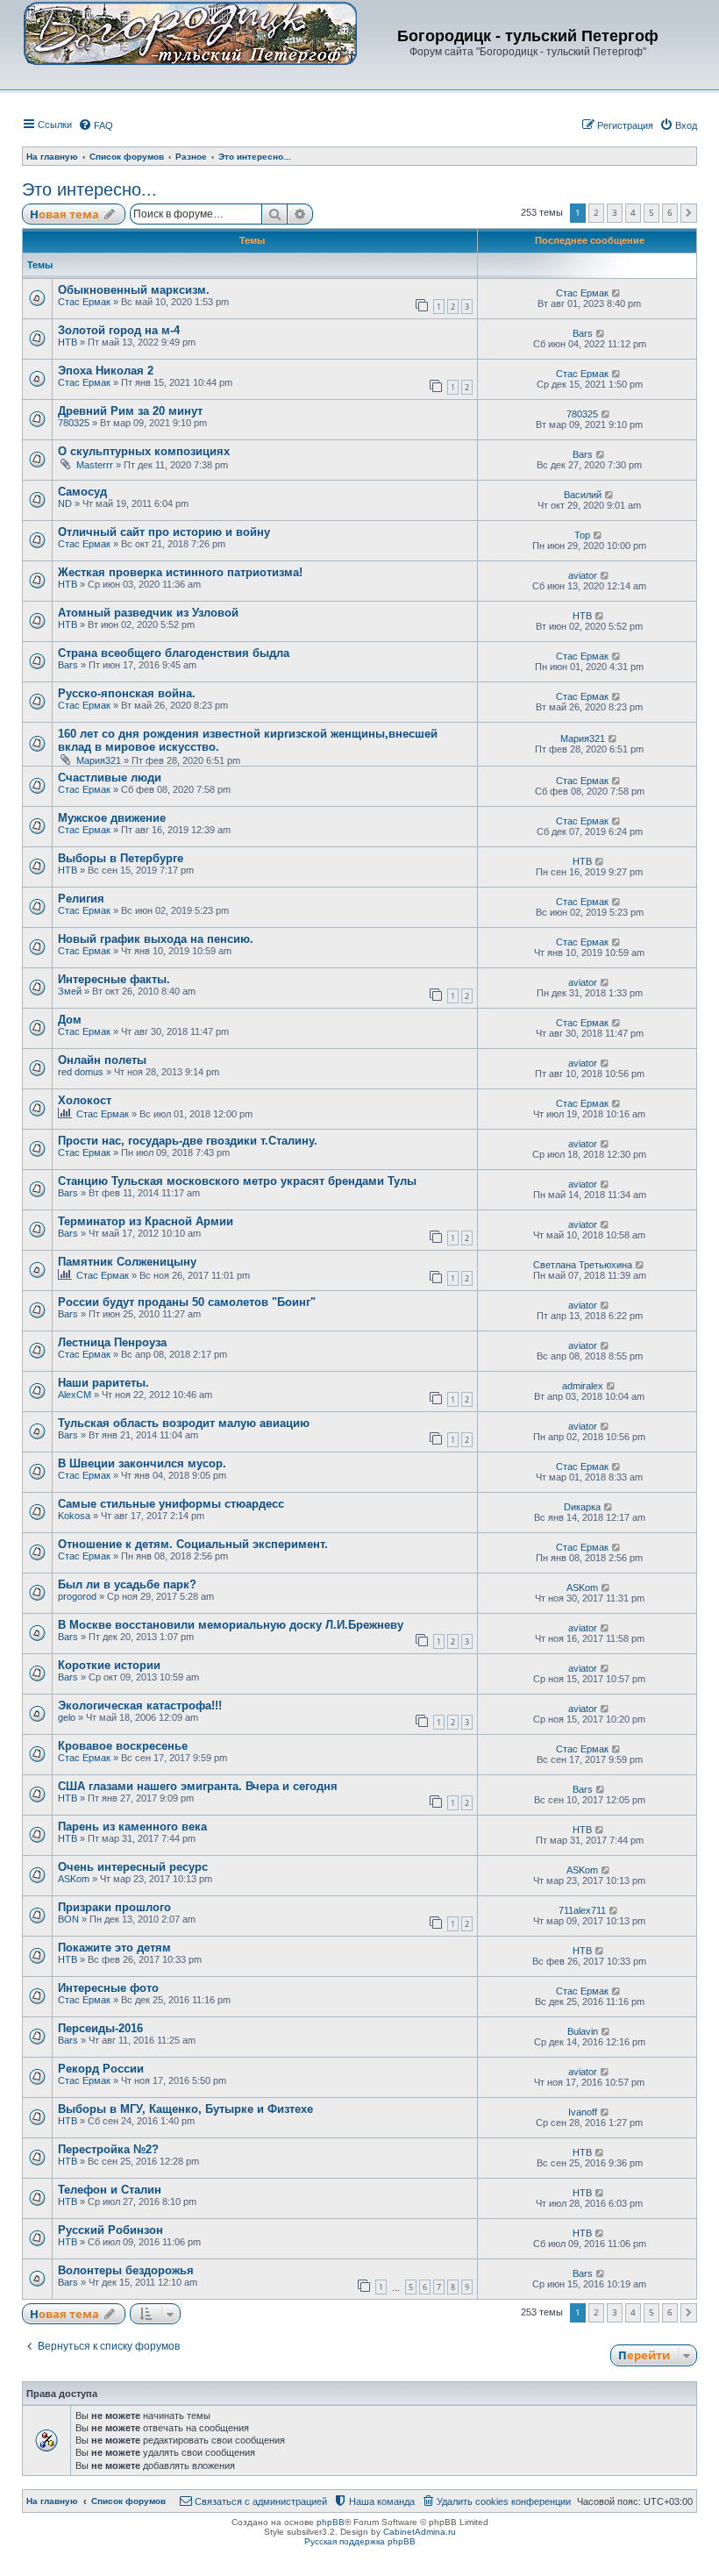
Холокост (85, 1100)
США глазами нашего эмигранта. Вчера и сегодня (198, 1786)
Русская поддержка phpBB (360, 2541)
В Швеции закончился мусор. (142, 1463)
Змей (70, 991)
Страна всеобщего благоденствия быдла (174, 653)
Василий (583, 495)
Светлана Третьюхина (583, 1265)
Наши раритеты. (103, 1383)
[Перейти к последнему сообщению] (617, 293)
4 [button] (633, 212)
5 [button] (651, 212)
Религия (81, 899)
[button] (689, 213)
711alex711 (582, 1910)
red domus (81, 1072)
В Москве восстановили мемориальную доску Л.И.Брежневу (231, 1625)
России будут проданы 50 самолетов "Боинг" (187, 1302)
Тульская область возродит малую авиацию (184, 1423)
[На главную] (190, 32)
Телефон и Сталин (110, 2190)
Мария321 (99, 760)
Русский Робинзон (110, 2230)
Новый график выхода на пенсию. (156, 939)
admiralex (583, 1386)
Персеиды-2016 (100, 2028)
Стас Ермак (84, 302)
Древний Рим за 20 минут (130, 411)
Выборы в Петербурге (121, 858)
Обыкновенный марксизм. (134, 290)
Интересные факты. (114, 979)
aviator (583, 575)
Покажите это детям (114, 1948)
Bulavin (583, 2031)
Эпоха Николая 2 (106, 371)
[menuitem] (96, 125)
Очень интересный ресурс (133, 1867)
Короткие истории (109, 1665)
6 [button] (670, 212)
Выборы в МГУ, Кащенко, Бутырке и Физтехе (185, 2109)
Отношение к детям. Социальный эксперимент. (193, 1544)
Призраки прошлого (114, 1907)
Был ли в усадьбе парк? (127, 1584)
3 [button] (615, 212)
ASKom (582, 1588)
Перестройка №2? (108, 2149)
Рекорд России (101, 2069)
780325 (74, 423)
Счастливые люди (110, 778)
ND (65, 503)
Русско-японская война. (127, 693)
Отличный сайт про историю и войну (164, 532)
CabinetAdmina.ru (420, 2532)
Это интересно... (89, 189)
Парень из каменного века (132, 1827)
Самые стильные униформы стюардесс (171, 1504)
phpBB (331, 2522)
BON (68, 1919)
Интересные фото (108, 1988)
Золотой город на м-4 (119, 330)
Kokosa (74, 1516)
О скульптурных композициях (144, 451)
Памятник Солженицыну (127, 1262)
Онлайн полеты (102, 1060)
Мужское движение (112, 818)
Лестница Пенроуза (112, 1342)
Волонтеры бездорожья (126, 2270)
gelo (67, 1717)
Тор (582, 535)
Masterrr (95, 465)
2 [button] (596, 212)
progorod (77, 1596)
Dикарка (582, 1507)
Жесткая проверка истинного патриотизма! (180, 572)
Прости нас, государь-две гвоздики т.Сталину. (188, 1141)
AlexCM (75, 1395)
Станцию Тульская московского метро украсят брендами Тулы (237, 1181)
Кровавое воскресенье (123, 1746)
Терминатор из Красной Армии (146, 1221)
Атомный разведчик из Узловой (148, 613)
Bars (583, 333)
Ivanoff (583, 2112)
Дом (70, 1020)
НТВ (68, 342)
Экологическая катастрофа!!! (140, 1705)
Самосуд (82, 492)
